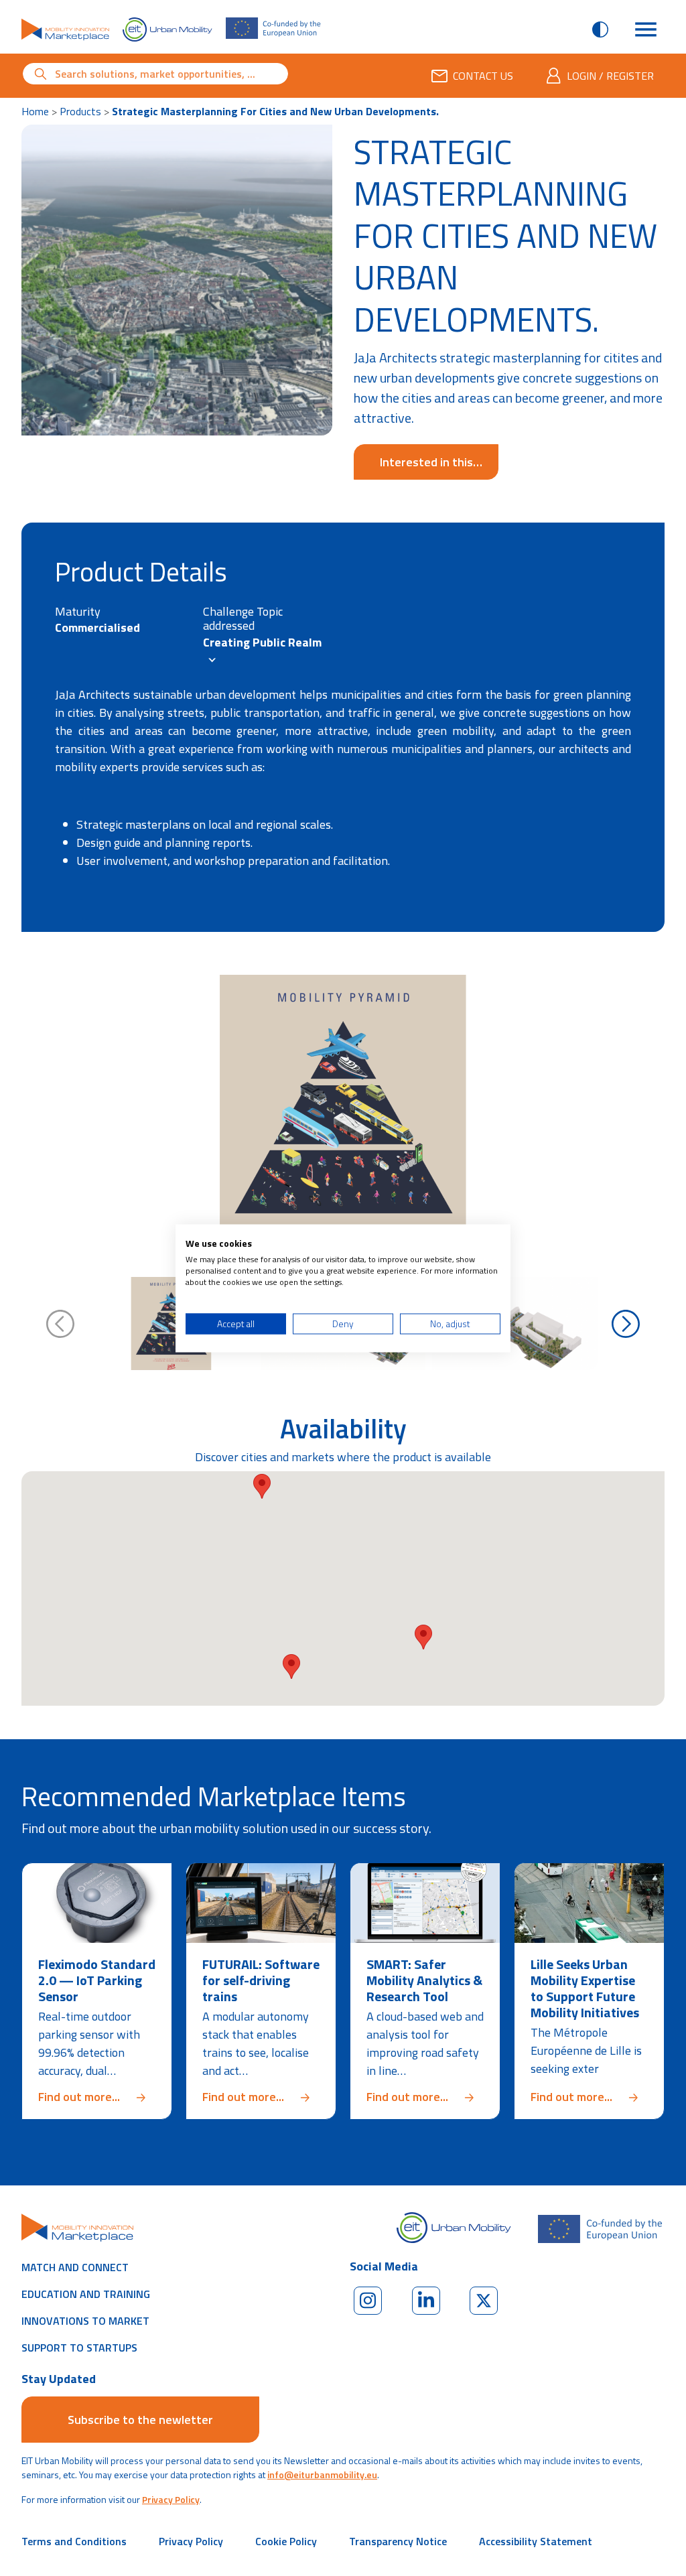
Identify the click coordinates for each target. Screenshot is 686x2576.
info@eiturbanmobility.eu (322, 2475)
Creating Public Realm (262, 642)
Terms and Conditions (74, 2541)
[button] (423, 1637)
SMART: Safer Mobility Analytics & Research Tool (424, 1980)
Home (35, 111)
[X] (484, 2301)
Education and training (86, 2294)
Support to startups (79, 2348)
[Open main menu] (646, 29)
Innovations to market (85, 2321)
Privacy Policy (171, 2499)
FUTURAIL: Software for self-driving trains (261, 1980)
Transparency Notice (398, 2541)
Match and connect (75, 2267)
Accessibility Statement (536, 2541)
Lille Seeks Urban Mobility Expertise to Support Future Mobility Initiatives (585, 1988)
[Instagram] (368, 2301)
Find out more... (97, 2097)
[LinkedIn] (426, 2301)
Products (80, 111)
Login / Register (610, 76)
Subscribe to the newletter (140, 2420)
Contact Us (483, 76)
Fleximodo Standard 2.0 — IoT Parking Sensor (97, 1980)
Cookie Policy (286, 2541)
